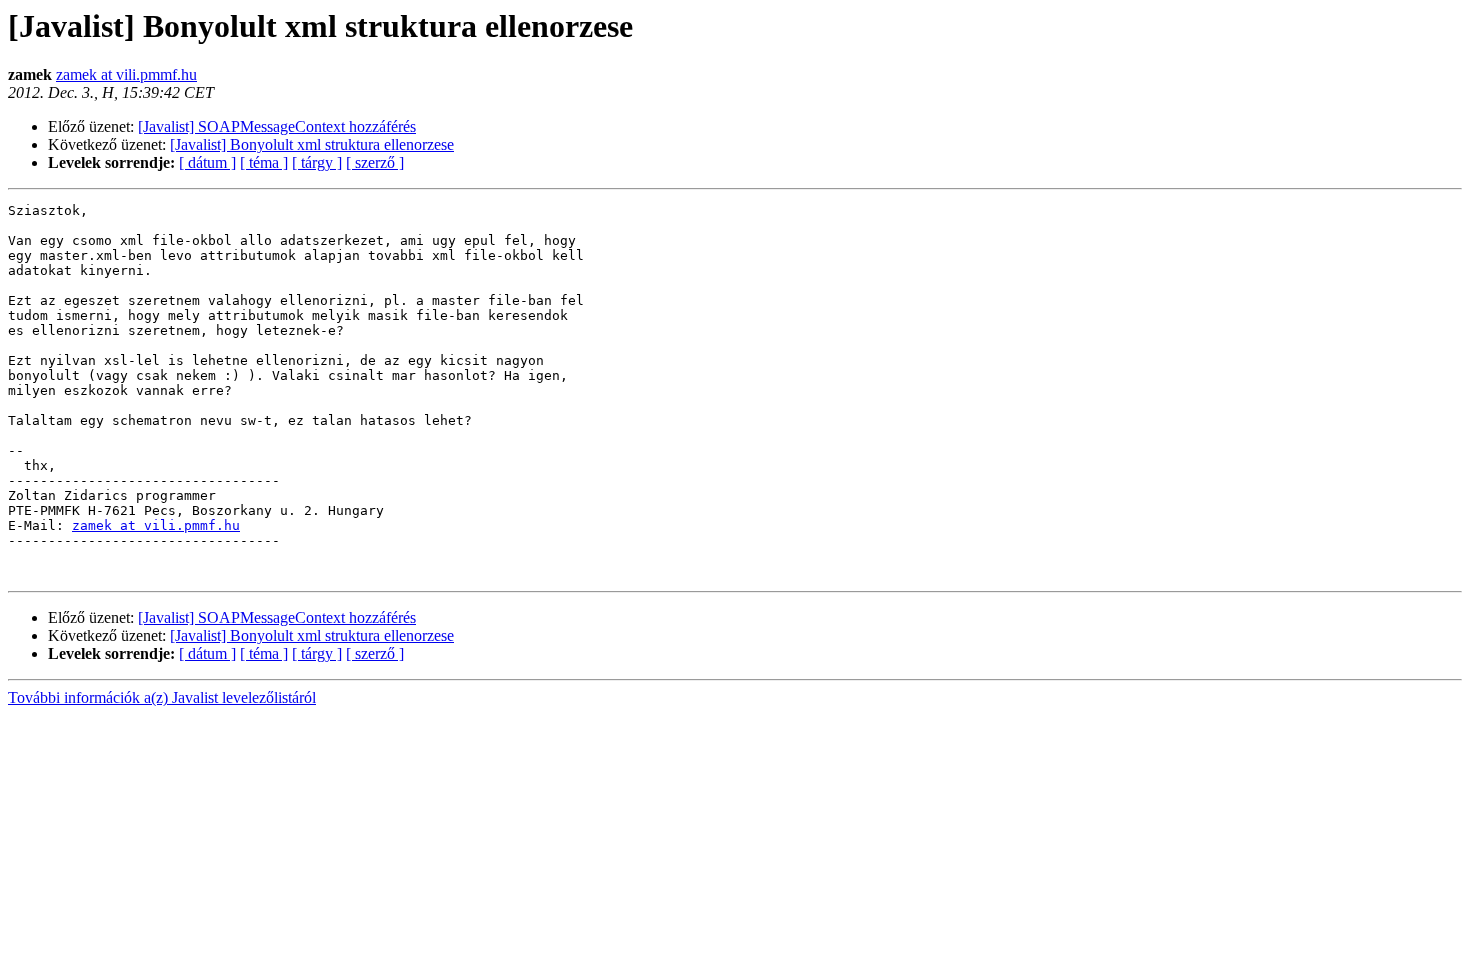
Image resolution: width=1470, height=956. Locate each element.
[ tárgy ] (317, 162)
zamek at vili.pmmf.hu (126, 74)
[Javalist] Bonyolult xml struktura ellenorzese (312, 144)
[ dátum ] (207, 162)
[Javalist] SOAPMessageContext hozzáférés (277, 126)
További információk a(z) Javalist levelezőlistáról (162, 697)
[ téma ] (264, 162)
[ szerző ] (375, 162)
